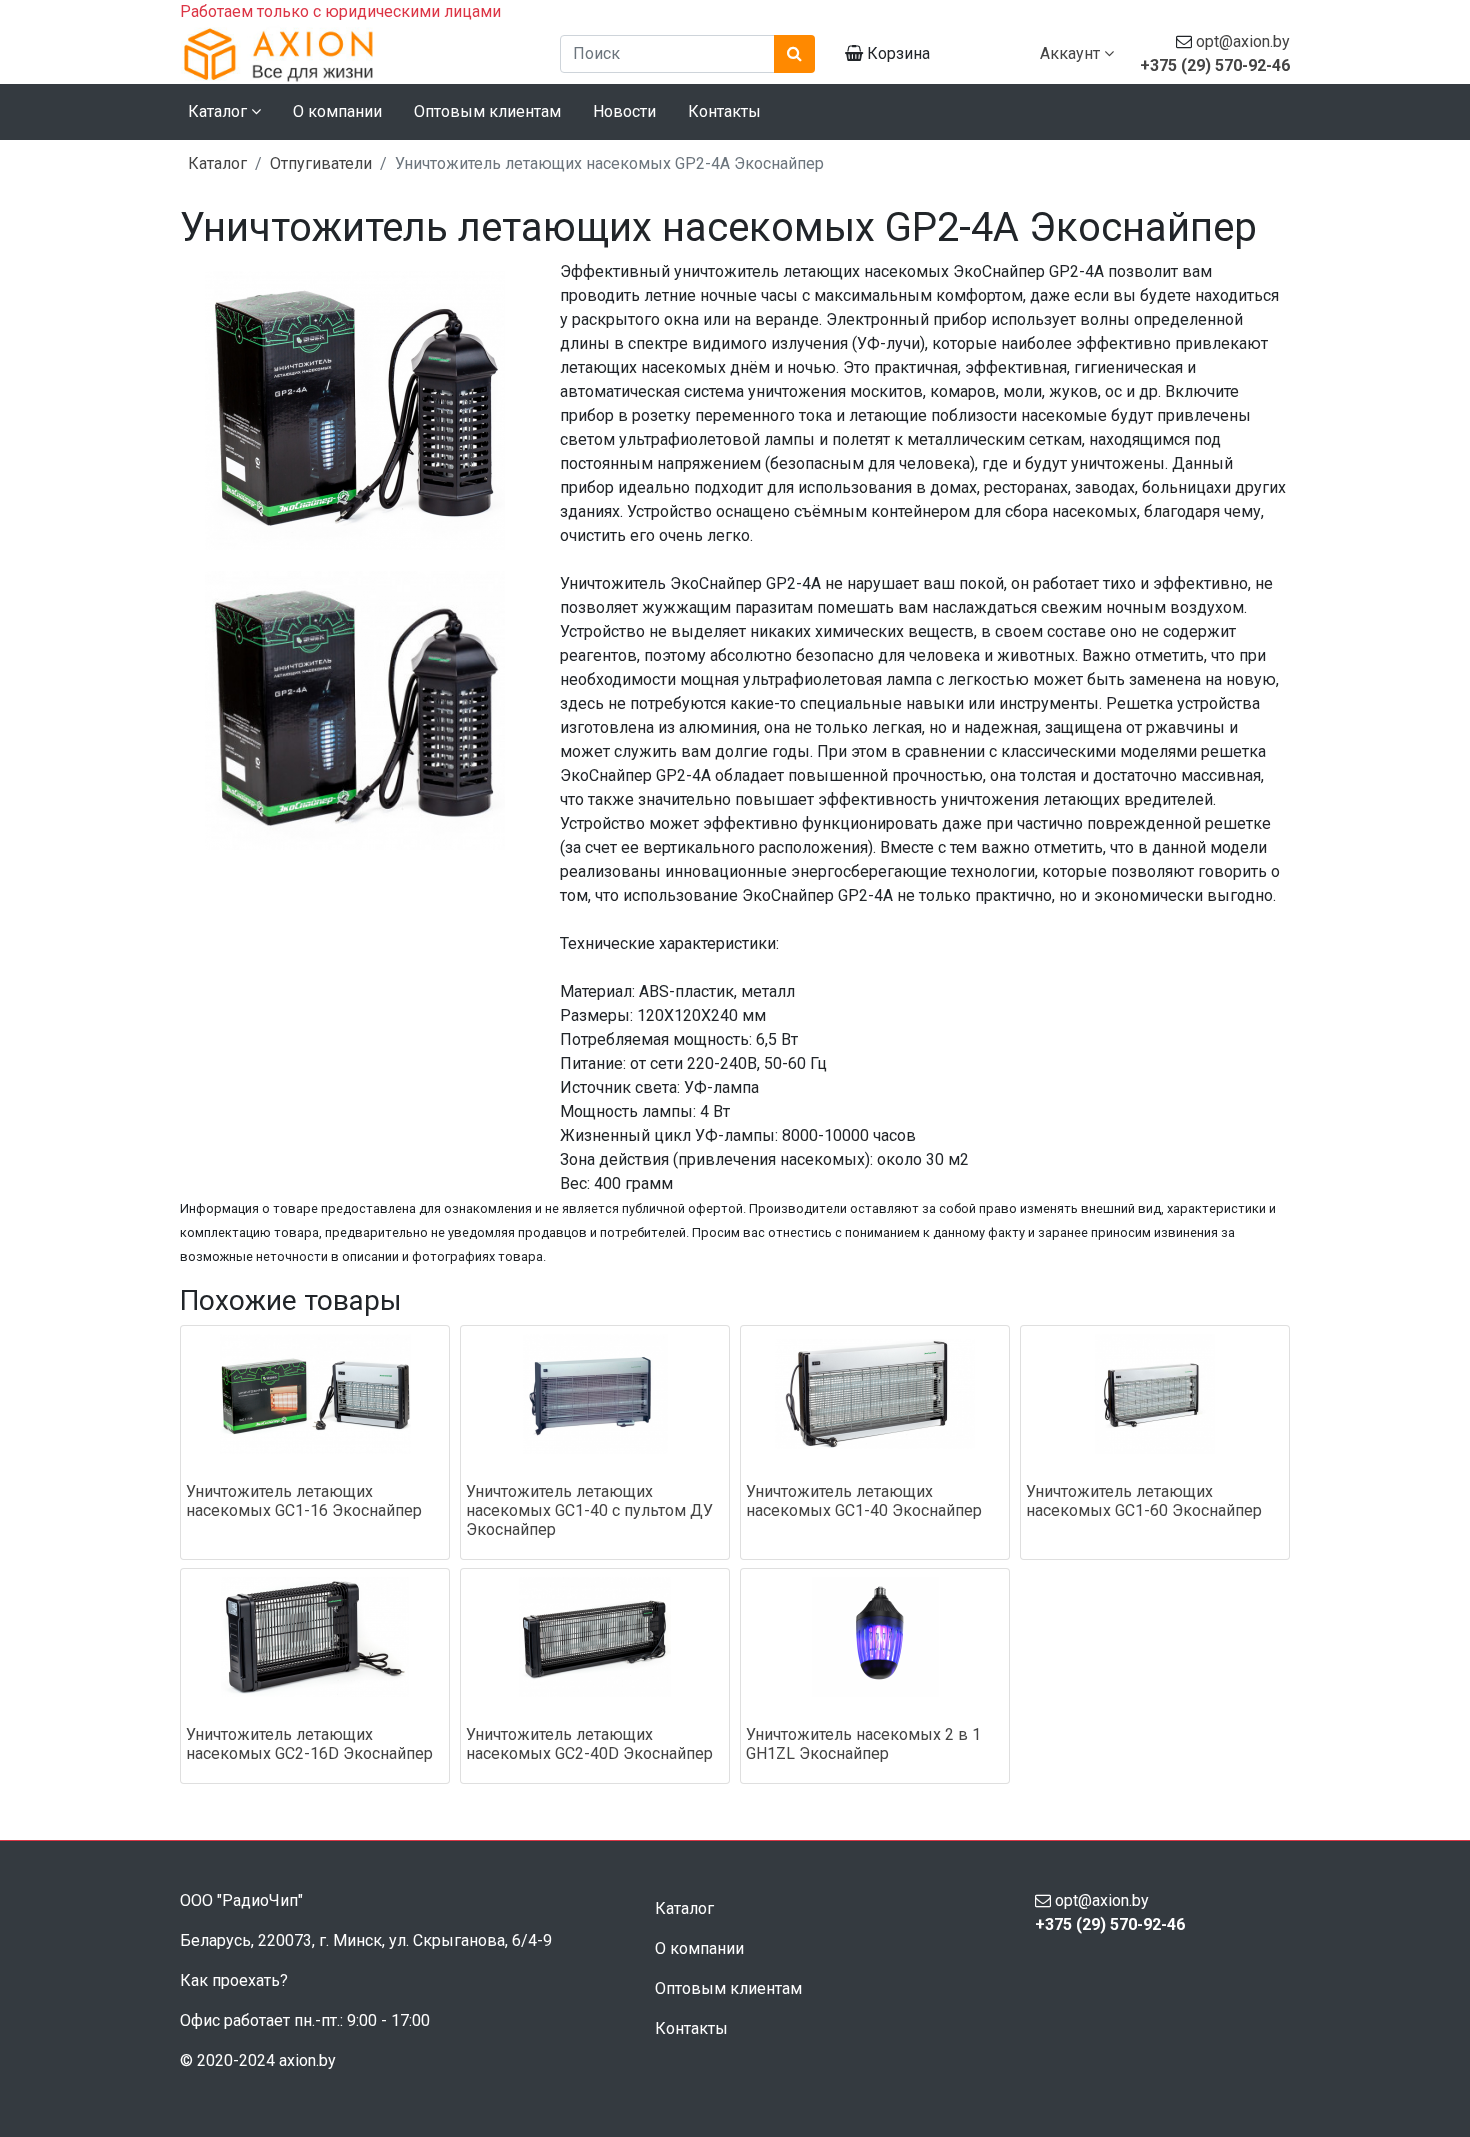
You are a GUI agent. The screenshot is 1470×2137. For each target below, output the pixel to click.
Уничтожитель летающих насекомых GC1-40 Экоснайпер (864, 1501)
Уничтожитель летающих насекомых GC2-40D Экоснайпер (589, 1744)
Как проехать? (234, 1980)
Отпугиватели (321, 163)
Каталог (217, 163)
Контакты (724, 111)
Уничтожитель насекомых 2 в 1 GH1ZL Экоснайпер (863, 1744)
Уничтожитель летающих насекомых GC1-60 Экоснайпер (1144, 1501)
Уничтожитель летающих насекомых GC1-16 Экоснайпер (304, 1501)
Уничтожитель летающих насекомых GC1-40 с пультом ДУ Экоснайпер (589, 1510)
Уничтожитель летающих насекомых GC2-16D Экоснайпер (309, 1744)
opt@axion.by (1243, 41)
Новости (624, 111)
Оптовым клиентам (487, 111)
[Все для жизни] (355, 54)
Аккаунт (1072, 53)
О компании (337, 111)
